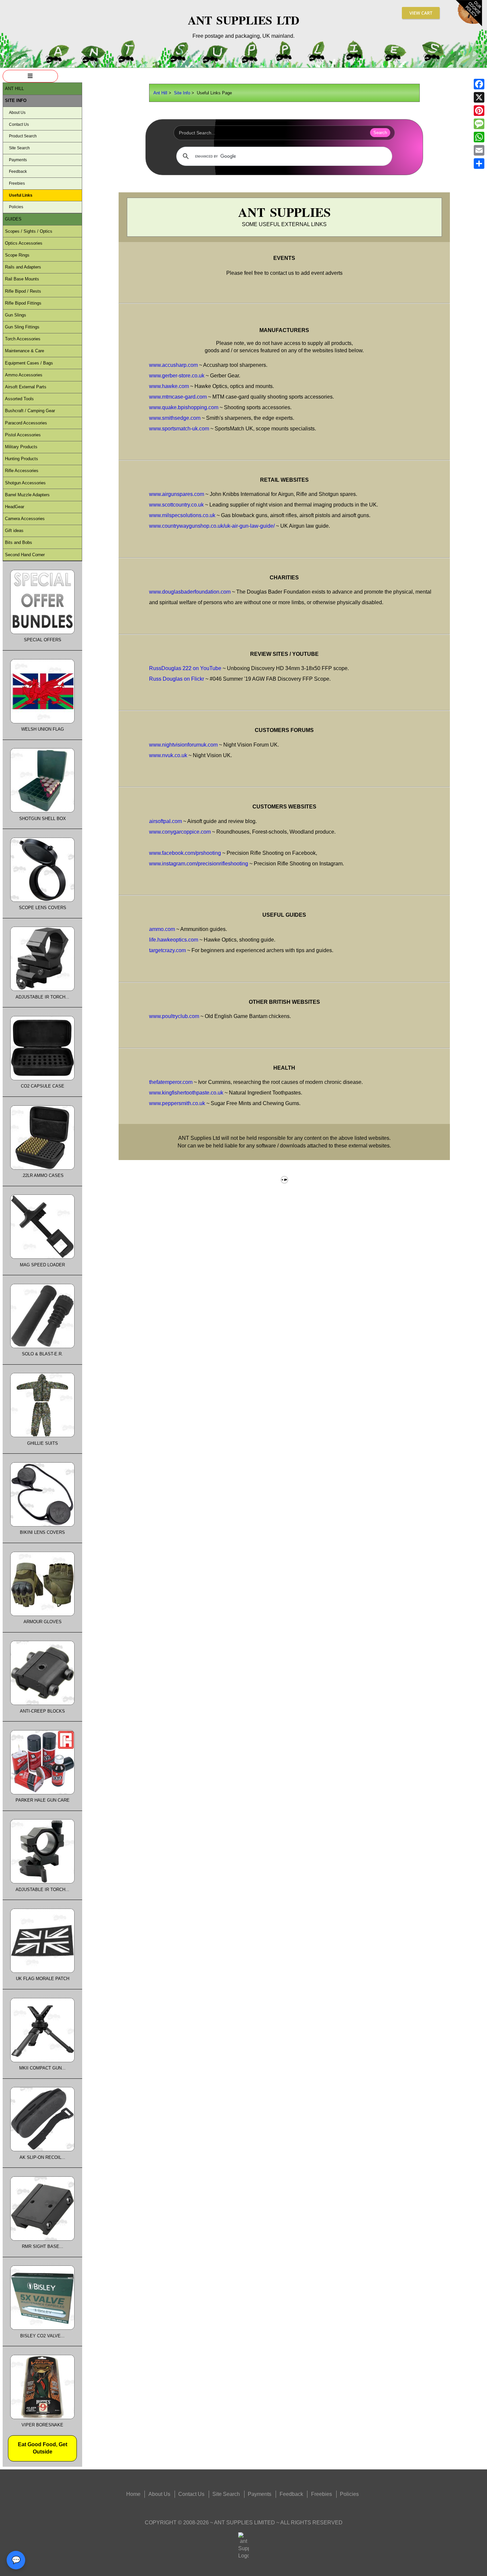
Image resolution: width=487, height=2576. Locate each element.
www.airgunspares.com (177, 494)
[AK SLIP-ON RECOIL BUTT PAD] (42, 2150)
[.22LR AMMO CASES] (42, 1168)
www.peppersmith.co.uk (177, 1103)
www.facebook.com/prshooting (185, 853)
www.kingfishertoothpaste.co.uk (186, 1093)
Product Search (23, 136)
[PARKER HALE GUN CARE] (42, 1793)
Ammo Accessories (24, 375)
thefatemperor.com (171, 1082)
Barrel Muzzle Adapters (27, 495)
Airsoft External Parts (26, 387)
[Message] (479, 124)
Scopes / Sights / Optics (29, 231)
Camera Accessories (25, 519)
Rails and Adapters (23, 267)
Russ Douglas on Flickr (177, 679)
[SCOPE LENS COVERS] (42, 900)
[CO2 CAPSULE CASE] (42, 1079)
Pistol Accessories (23, 435)
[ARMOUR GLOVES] (42, 1614)
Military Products (21, 447)
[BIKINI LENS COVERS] (42, 1525)
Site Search (19, 148)
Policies (16, 207)
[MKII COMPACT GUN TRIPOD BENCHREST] (42, 2061)
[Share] (479, 164)
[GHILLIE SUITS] (42, 1436)
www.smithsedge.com (175, 418)
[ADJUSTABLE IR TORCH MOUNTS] (42, 1882)
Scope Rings (17, 255)
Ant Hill (160, 93)
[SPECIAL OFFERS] (42, 632)
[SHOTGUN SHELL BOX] (42, 811)
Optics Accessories (24, 243)
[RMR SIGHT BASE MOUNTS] (42, 2239)
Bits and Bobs (19, 542)
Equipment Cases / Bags (29, 363)
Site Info (182, 93)
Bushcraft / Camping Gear (30, 411)
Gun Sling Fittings (22, 327)
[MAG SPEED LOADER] (42, 1257)
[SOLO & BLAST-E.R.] (42, 1347)
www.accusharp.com (173, 365)
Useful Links (21, 195)
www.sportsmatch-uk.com (179, 429)
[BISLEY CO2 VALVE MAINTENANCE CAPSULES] (42, 2328)
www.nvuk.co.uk (168, 755)
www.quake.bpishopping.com (184, 407)
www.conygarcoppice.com (180, 832)
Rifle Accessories (22, 471)
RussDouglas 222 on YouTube (185, 668)
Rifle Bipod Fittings (23, 303)
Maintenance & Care (25, 351)
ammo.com (162, 929)
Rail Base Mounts (22, 279)
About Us (17, 113)
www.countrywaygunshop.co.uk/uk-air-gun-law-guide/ (212, 526)
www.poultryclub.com (174, 1016)
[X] (479, 97)
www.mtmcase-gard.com (178, 397)
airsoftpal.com (165, 821)
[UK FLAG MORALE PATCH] (42, 1971)
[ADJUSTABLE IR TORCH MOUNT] (42, 989)
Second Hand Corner (25, 555)
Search (380, 133)
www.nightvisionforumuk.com (183, 745)
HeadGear (15, 507)
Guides (13, 219)
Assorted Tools (19, 399)
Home (133, 2494)
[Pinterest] (479, 111)
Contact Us (19, 124)
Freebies (17, 183)
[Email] (479, 150)
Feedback (18, 171)
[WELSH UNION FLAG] (42, 722)
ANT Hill (14, 89)
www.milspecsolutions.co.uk (182, 515)
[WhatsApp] (479, 137)
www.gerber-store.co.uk (177, 376)
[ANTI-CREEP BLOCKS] (42, 1703)
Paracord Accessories (26, 423)
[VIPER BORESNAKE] (42, 2418)
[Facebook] (479, 84)
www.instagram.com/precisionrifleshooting (199, 864)
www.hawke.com (169, 386)
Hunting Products (22, 459)
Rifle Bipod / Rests (23, 291)
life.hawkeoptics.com (174, 940)
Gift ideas (14, 531)
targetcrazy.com (167, 950)
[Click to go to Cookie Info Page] (469, 25)
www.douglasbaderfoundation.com (190, 592)
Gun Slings (16, 315)
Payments (18, 160)
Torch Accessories (23, 339)
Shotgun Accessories (25, 483)
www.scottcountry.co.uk (176, 505)
